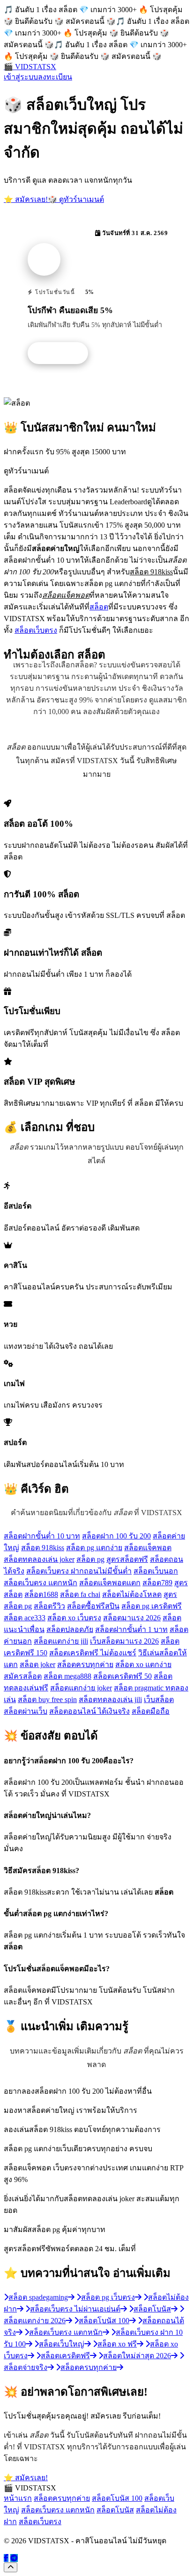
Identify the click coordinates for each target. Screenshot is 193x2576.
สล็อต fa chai (80, 1594)
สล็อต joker (37, 1664)
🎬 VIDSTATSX (30, 67)
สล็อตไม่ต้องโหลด (132, 1594)
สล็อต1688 (41, 1594)
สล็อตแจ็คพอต (148, 1548)
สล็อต (99, 607)
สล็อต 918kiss (43, 1548)
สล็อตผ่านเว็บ (26, 1711)
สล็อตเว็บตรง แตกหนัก (41, 1583)
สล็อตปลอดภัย (70, 1629)
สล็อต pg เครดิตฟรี (152, 1606)
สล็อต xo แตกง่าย (143, 1664)
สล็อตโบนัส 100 (117, 2498)
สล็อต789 (157, 1583)
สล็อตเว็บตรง (36, 630)
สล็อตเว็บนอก (156, 1571)
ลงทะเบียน (55, 77)
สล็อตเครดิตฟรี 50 (122, 1676)
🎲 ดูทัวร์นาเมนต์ (76, 199)
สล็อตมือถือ (151, 1711)
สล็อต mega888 (67, 1676)
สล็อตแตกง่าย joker (81, 1688)
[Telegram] (14, 2558)
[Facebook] (6, 2558)
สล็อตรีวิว (49, 1606)
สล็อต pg (90, 1559)
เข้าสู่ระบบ (21, 77)
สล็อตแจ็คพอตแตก (110, 1583)
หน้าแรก (18, 2498)
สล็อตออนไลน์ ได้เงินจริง (89, 1711)
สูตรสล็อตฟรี (127, 1559)
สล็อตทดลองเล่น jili (110, 1699)
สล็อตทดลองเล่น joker (39, 1559)
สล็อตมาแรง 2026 (132, 1618)
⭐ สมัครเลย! (26, 199)
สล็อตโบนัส (115, 2510)
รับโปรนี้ (63, 353)
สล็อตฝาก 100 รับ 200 (116, 1536)
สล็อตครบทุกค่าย (85, 1664)
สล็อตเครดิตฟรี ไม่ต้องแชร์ (93, 1653)
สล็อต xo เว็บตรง (74, 1618)
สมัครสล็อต (23, 1676)
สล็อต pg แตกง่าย (94, 1548)
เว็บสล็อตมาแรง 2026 (124, 1641)
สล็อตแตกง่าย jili (61, 1641)
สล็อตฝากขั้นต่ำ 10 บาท (42, 1536)
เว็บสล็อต (159, 1699)
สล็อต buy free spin (47, 1699)
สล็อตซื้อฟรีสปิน (93, 1606)
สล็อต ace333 (25, 1618)
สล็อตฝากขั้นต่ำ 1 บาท (131, 1629)
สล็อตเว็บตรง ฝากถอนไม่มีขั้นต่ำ (79, 1571)
